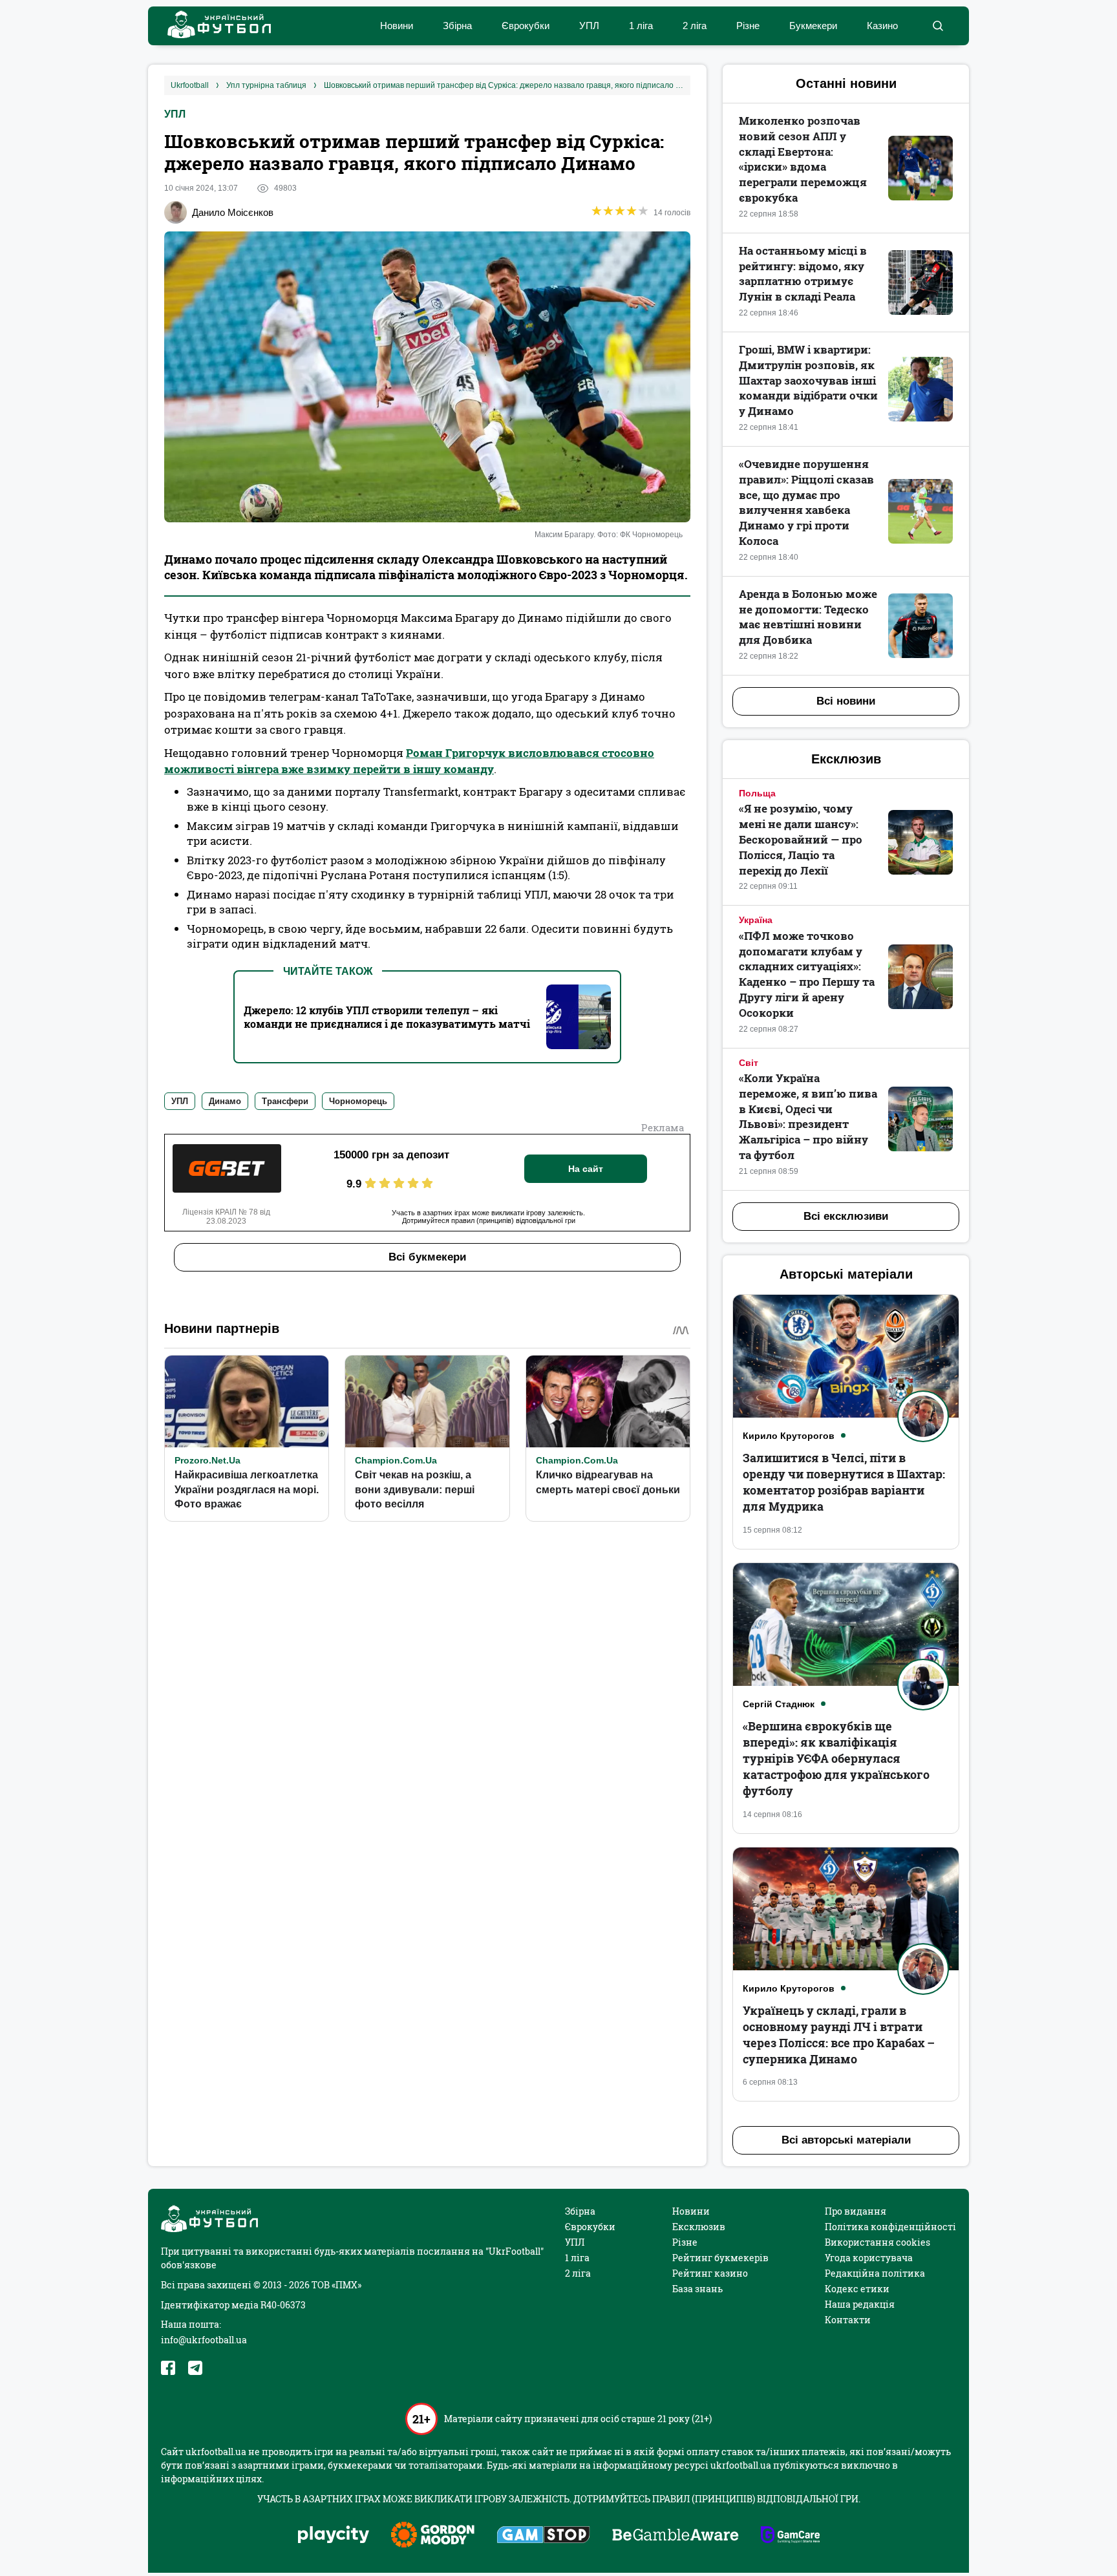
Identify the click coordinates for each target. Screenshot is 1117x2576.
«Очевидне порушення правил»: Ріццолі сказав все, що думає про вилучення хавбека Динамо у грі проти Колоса (806, 502)
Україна (756, 920)
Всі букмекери (427, 1257)
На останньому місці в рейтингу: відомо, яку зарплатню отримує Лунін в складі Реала (803, 273)
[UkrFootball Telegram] (195, 2368)
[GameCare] (790, 2536)
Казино (882, 26)
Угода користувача (869, 2258)
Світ (749, 1063)
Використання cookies (878, 2242)
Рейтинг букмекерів (720, 2258)
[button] (938, 26)
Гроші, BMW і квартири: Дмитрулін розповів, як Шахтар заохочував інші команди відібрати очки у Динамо (808, 380)
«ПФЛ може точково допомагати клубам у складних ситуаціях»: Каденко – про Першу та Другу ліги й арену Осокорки (807, 974)
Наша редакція (860, 2304)
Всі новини (846, 701)
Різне (748, 26)
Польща (757, 793)
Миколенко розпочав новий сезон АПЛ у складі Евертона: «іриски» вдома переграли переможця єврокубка (803, 159)
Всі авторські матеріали (846, 2140)
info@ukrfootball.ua (204, 2340)
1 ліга (641, 26)
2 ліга (695, 26)
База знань (697, 2289)
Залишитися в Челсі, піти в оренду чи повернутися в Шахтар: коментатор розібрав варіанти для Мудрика (844, 1482)
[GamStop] (543, 2536)
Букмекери (813, 26)
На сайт (586, 1169)
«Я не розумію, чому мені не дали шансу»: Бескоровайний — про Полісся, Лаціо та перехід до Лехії (801, 839)
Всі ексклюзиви (846, 1216)
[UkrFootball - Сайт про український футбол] (213, 26)
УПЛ (589, 26)
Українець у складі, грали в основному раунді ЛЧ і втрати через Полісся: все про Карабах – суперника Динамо (839, 2035)
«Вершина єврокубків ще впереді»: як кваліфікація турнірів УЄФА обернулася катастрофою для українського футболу (836, 1759)
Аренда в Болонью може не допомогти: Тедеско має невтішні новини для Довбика (808, 617)
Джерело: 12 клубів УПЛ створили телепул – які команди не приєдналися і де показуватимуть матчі (387, 1017)
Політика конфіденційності (890, 2227)
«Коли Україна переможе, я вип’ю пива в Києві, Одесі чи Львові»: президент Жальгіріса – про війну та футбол (808, 1116)
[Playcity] (334, 2536)
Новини (397, 26)
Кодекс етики (857, 2289)
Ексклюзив (699, 2227)
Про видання (856, 2211)
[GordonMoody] (433, 2536)
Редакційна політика (875, 2273)
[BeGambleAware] (676, 2536)
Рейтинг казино (710, 2273)
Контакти (848, 2320)
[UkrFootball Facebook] (168, 2368)
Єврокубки (526, 26)
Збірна (457, 26)
